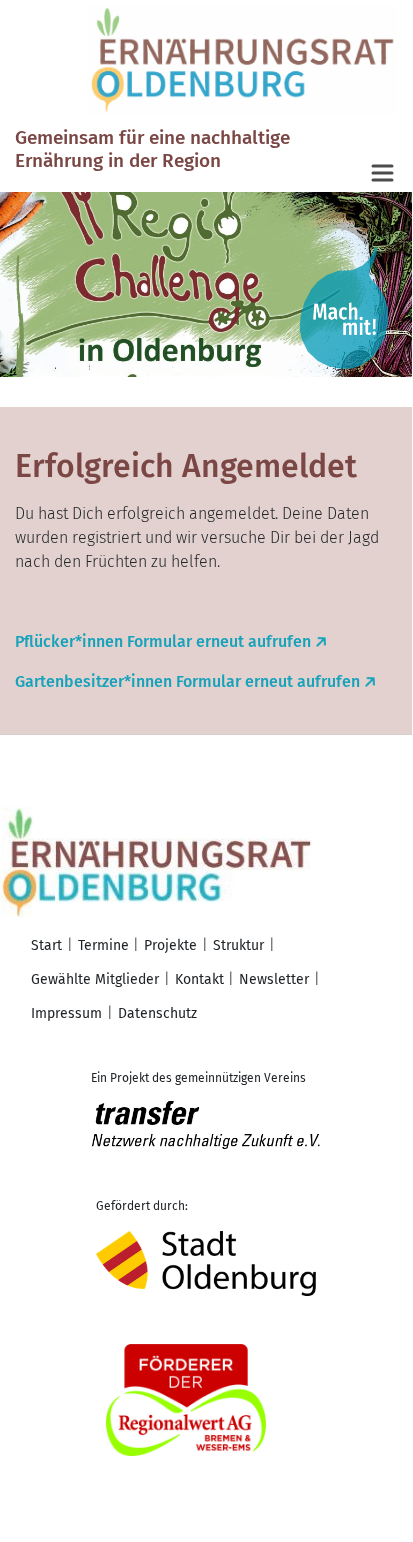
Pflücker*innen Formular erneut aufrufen (163, 641)
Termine (103, 945)
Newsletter (274, 979)
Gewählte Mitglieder (95, 979)
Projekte (170, 945)
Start (46, 945)
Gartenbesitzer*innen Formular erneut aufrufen (187, 681)
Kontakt (199, 979)
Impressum (66, 1013)
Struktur (238, 945)
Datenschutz (157, 1013)
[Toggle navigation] (384, 174)
